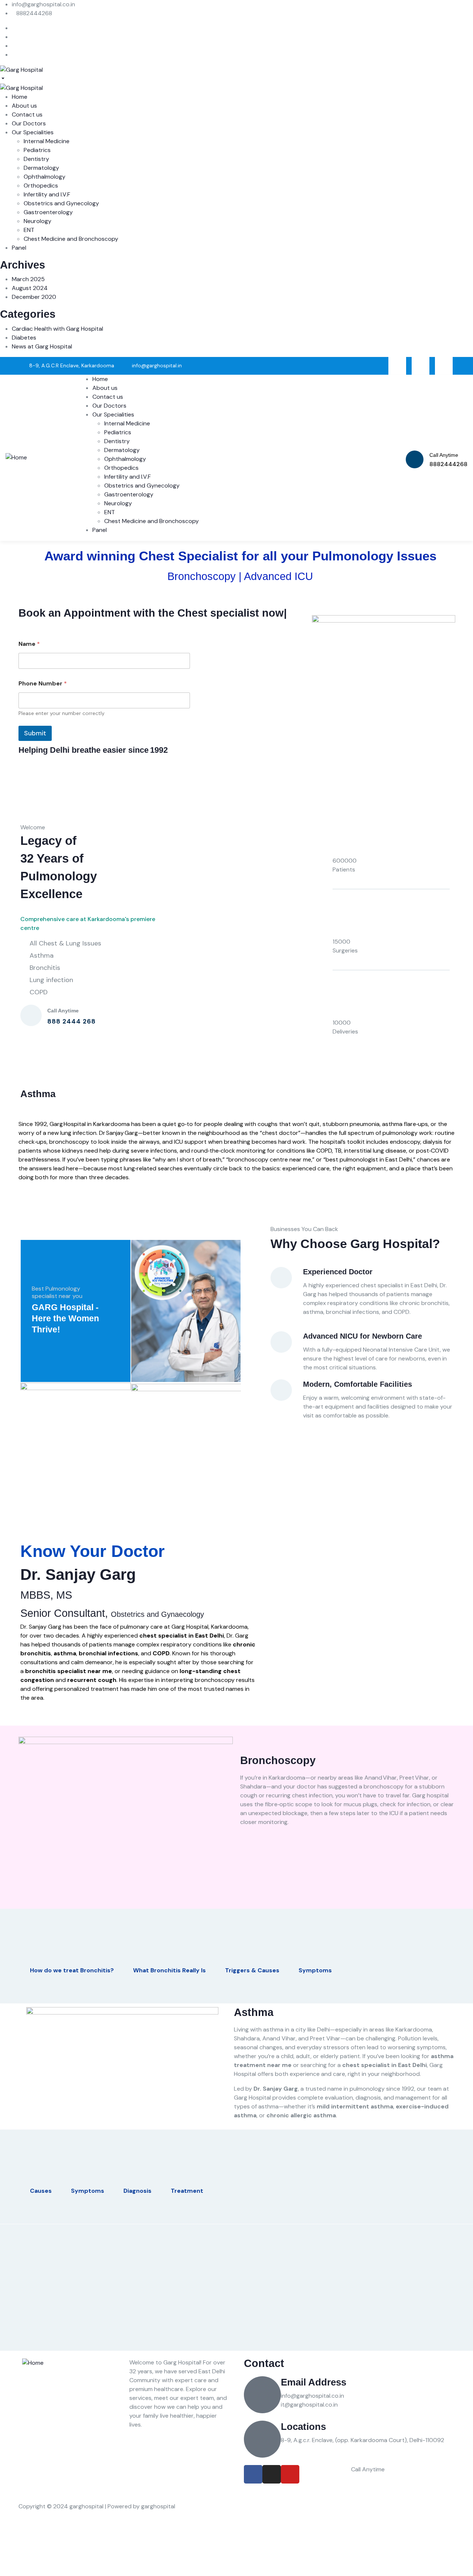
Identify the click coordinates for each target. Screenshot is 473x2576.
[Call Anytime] (415, 459)
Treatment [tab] (187, 2191)
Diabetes (24, 338)
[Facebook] (397, 366)
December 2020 (34, 297)
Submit (35, 733)
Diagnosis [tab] (137, 2191)
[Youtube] (444, 366)
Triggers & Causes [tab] (252, 1970)
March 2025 (28, 279)
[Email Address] (262, 2395)
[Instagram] (421, 366)
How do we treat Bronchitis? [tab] (72, 1970)
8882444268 (381, 2481)
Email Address (314, 2382)
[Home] (16, 457)
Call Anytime (444, 455)
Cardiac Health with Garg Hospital (57, 329)
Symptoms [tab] (315, 1970)
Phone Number (43, 683)
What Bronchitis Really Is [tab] (169, 1970)
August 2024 (30, 288)
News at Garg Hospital (42, 346)
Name (29, 644)
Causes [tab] (41, 2191)
